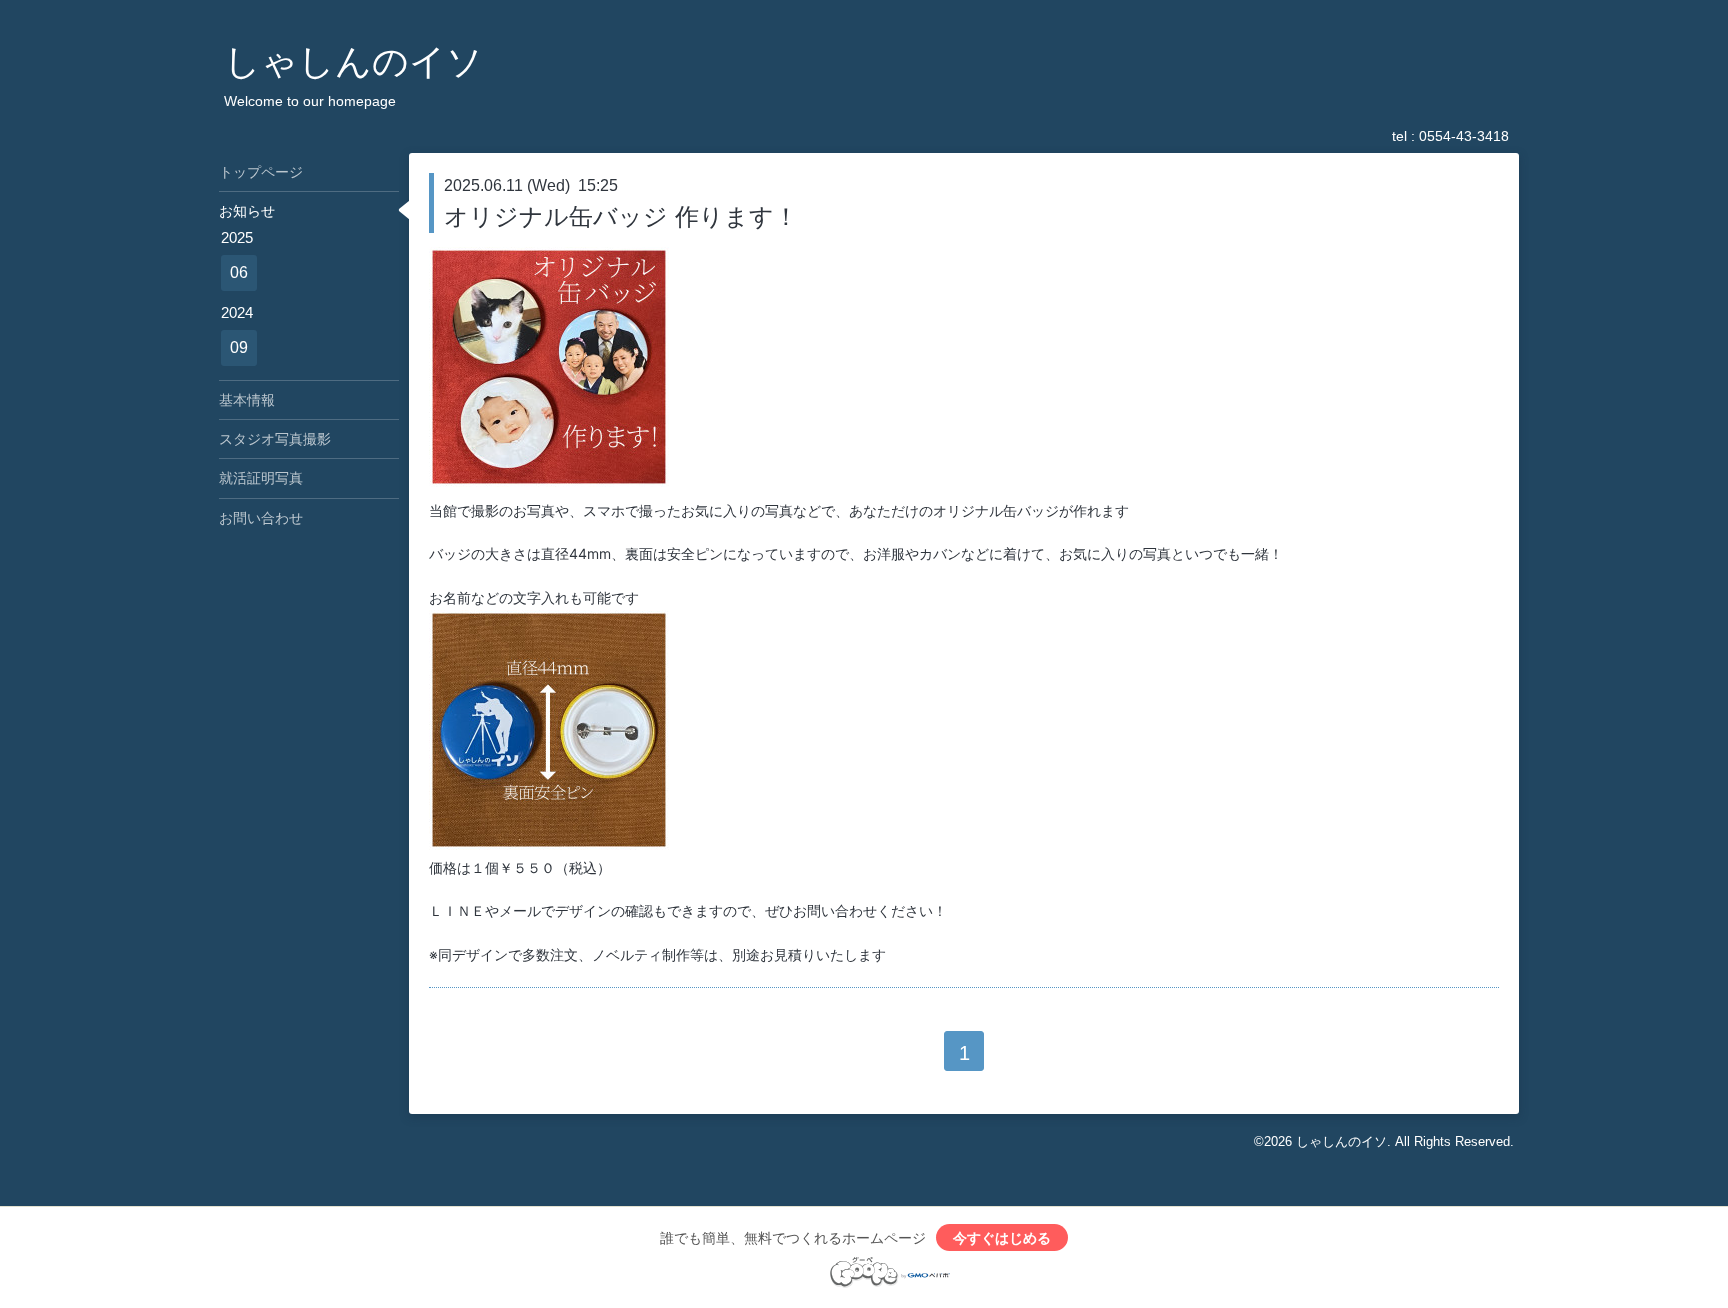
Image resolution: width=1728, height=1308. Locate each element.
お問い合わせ (261, 518)
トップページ (261, 172)
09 (239, 347)
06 (239, 272)
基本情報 (247, 400)
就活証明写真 (261, 478)
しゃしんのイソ (353, 61)
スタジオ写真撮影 (275, 439)
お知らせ (247, 211)
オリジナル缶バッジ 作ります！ (621, 216)
